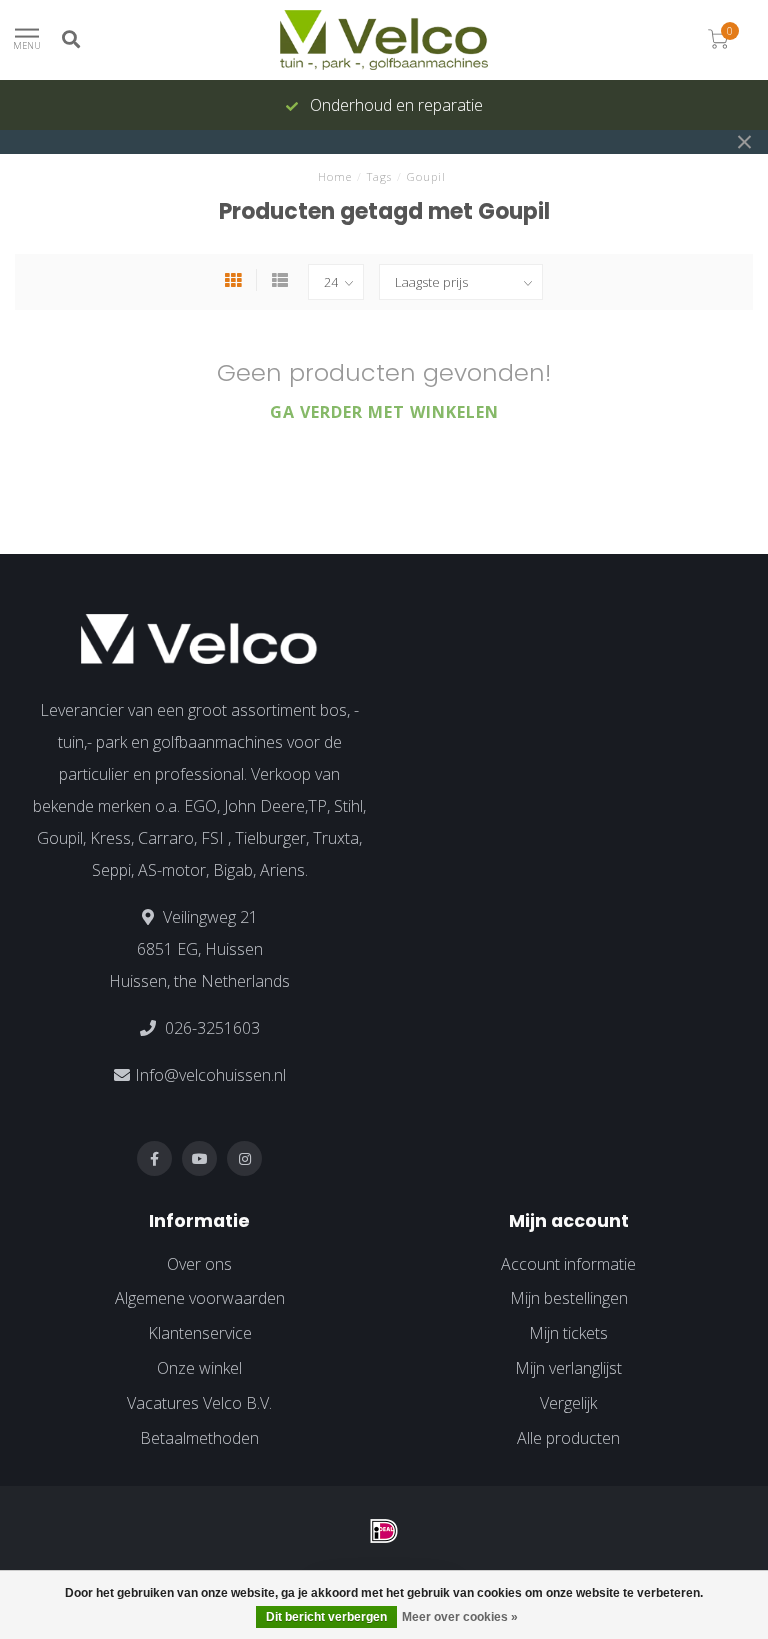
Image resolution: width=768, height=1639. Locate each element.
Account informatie (568, 1264)
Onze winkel (199, 1368)
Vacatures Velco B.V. (199, 1403)
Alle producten (568, 1438)
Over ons (199, 1264)
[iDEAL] (384, 1531)
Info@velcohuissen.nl (210, 1075)
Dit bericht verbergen (326, 1617)
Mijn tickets (568, 1333)
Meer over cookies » (460, 1617)
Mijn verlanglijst (568, 1368)
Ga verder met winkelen (384, 412)
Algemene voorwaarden (200, 1298)
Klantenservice (200, 1333)
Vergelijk (568, 1403)
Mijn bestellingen (569, 1298)
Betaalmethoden (199, 1438)
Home (335, 176)
